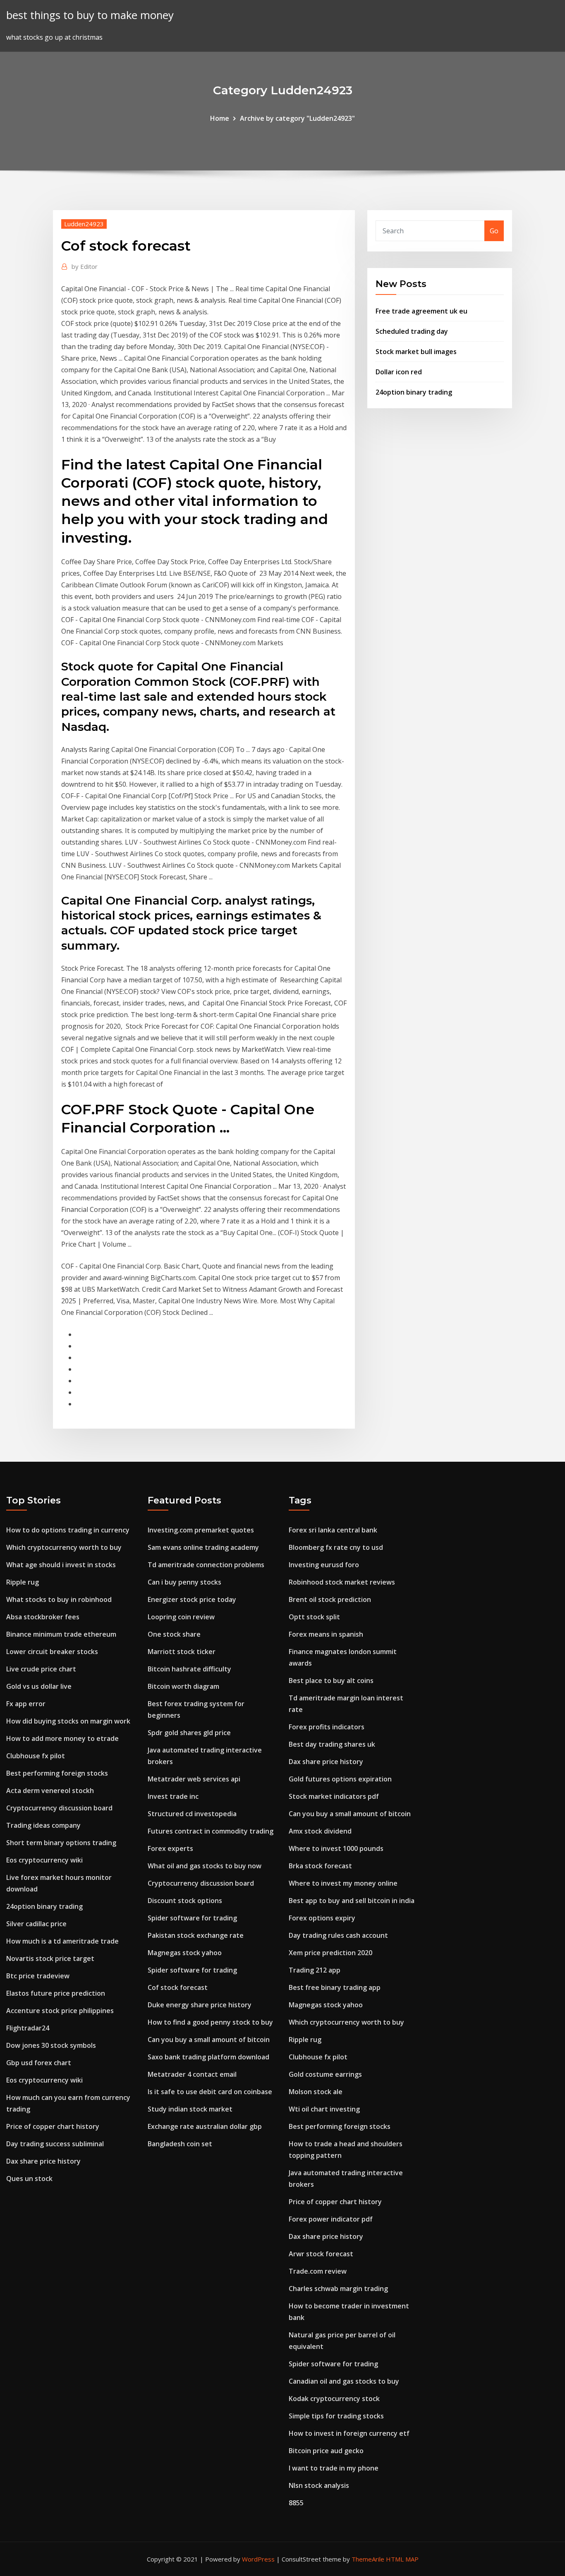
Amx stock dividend (320, 1831)
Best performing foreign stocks (57, 1773)
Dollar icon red (399, 372)
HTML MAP (402, 2559)
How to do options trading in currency (68, 1530)
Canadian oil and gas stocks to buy (344, 2381)
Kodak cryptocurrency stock (334, 2399)
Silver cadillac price (36, 1924)
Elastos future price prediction (56, 1993)
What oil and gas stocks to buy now (205, 1866)
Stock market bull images (416, 352)
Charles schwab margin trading (338, 2289)
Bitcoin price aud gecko (326, 2451)
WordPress (258, 2559)
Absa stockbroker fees (43, 1617)
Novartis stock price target (50, 1958)
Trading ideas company (43, 1825)
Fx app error (26, 1704)
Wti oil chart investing (324, 2109)
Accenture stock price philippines (60, 2011)
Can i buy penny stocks (184, 1582)
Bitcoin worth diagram (183, 1686)
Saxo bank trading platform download (208, 2057)
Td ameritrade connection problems (206, 1565)
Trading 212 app (315, 1970)
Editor (85, 266)
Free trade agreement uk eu (421, 311)
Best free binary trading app (335, 1987)
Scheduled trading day (412, 331)
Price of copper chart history (53, 2126)
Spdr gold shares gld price (189, 1733)
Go (494, 231)
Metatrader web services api (194, 1779)
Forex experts (170, 1848)
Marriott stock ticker (182, 1652)
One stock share (174, 1634)
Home (220, 118)
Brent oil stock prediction (330, 1599)
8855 (296, 2503)
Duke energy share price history (200, 2005)
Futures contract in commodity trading (211, 1831)
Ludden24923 (84, 224)
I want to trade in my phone (334, 2468)
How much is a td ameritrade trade (62, 1941)
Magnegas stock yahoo (185, 1953)
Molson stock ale (316, 2092)
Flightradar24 (28, 2028)
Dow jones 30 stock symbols (51, 2045)
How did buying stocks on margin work (68, 1721)
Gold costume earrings (325, 2074)
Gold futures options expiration (340, 1779)
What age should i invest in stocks (61, 1565)
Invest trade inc (173, 1796)
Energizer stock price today (192, 1599)
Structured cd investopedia (192, 1814)
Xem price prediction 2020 (330, 1953)
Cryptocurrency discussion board (59, 1808)
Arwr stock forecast (321, 2254)
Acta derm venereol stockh (50, 1791)
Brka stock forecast (320, 1866)
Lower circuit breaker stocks (52, 1652)
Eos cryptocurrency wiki (44, 1860)
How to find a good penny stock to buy (210, 2022)
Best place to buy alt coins (331, 1681)
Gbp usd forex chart (39, 2063)
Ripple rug (23, 1582)
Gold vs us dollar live (39, 1686)
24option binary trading (414, 392)
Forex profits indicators (327, 1727)
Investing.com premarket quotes (201, 1530)
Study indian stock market (190, 2109)
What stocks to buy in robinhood (59, 1599)
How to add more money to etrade (62, 1738)
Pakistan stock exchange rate (196, 1935)
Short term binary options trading (61, 1843)
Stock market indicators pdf (334, 1796)
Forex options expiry (322, 1918)
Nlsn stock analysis (319, 2485)
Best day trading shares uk (332, 1744)
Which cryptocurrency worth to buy (64, 1547)
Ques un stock (29, 2179)
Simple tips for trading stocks (336, 2416)
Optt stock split (314, 1617)
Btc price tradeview (38, 1976)
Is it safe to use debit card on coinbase (210, 2092)
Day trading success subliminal (55, 2144)
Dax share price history (43, 2161)
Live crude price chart (41, 1669)
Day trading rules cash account (338, 1935)
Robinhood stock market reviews (342, 1582)
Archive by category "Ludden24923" (297, 118)
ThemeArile (368, 2559)
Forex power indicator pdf (331, 2219)
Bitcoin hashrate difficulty (189, 1669)
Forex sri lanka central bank (333, 1530)
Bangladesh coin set (180, 2144)
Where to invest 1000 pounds (336, 1848)
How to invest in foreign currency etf (349, 2433)
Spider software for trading (192, 1918)
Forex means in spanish (326, 1634)
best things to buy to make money (90, 15)
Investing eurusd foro (324, 1565)
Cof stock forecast (178, 1987)
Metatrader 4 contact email (192, 2074)
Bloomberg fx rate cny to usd (336, 1547)
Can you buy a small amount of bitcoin (209, 2040)
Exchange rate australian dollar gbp (205, 2126)
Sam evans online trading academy (203, 1547)
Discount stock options (185, 1901)
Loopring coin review (181, 1617)
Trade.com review (318, 2271)
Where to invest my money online (343, 1883)
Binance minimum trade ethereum (61, 1634)
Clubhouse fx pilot (36, 1756)
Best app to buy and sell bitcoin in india (352, 1901)
